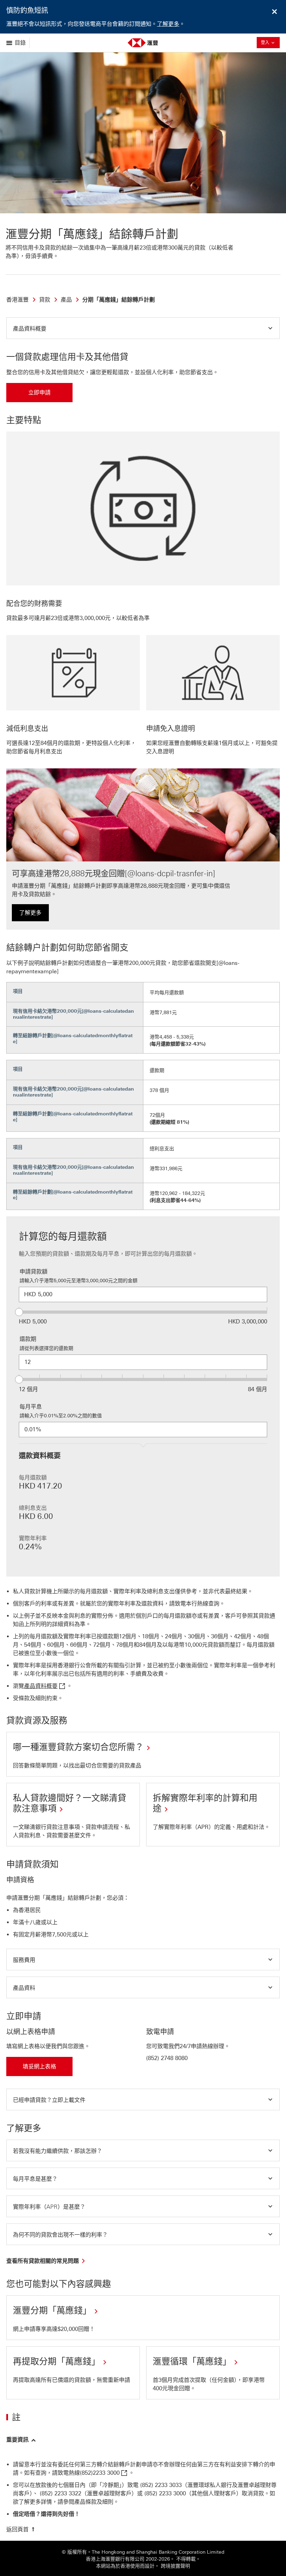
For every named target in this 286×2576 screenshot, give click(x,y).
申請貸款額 (33, 1272)
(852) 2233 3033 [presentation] (161, 2485)
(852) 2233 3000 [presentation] (165, 2493)
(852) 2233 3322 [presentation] (61, 2493)
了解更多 (168, 24)
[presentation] (104, 2473)
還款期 (28, 1339)
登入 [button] (270, 42)
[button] (143, 328)
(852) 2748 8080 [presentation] (167, 2058)
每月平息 (31, 1407)
